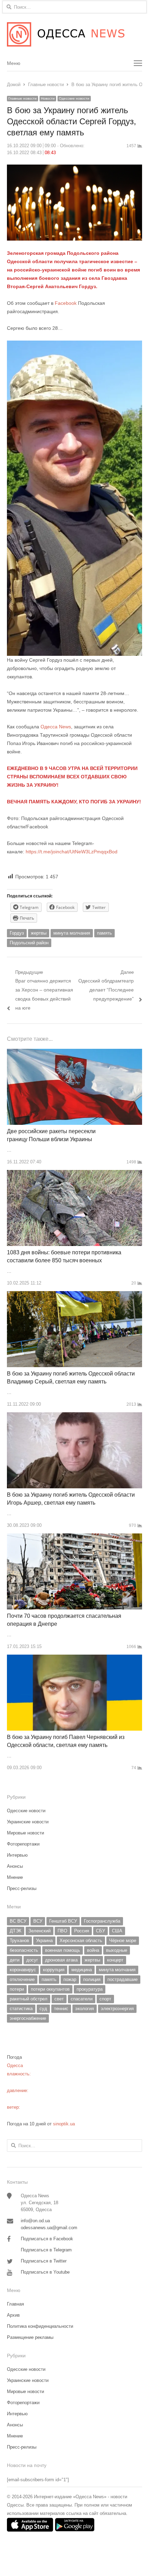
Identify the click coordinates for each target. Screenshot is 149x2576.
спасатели (82, 1999)
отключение (22, 1979)
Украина (44, 1941)
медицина (82, 1970)
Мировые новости (25, 1833)
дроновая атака (61, 1960)
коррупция (54, 1970)
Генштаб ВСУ (63, 1921)
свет (59, 1999)
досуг (32, 1960)
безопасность (24, 1950)
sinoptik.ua (64, 2124)
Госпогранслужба (102, 1921)
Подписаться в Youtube (45, 2272)
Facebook (65, 303)
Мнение (15, 1877)
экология (85, 2009)
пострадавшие (122, 1979)
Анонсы (15, 1866)
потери (17, 1989)
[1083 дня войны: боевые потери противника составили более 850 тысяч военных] (74, 1174)
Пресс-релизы (22, 1888)
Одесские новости (74, 98)
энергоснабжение (28, 2018)
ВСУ (38, 1921)
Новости (48, 98)
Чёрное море (123, 1941)
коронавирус (23, 1970)
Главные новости (23, 98)
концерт (115, 1960)
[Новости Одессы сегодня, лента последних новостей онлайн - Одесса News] (74, 34)
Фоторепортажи (23, 1844)
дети (15, 1960)
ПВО (62, 1931)
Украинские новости (28, 1822)
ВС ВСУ (18, 1921)
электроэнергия (117, 2009)
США (117, 1931)
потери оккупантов (50, 1989)
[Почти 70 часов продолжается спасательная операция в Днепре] (74, 1537)
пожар (70, 1979)
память (104, 933)
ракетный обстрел (29, 1999)
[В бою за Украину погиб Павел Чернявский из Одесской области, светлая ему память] (74, 1659)
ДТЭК (16, 1931)
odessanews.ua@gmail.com (49, 2228)
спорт (105, 1999)
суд (43, 2009)
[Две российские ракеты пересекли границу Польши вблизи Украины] (74, 1053)
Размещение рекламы (30, 2337)
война (93, 1950)
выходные (117, 1950)
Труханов (19, 1941)
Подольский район (29, 943)
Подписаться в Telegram (46, 2250)
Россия (82, 1931)
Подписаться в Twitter (44, 2261)
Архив (13, 2315)
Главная (15, 2304)
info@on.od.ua (35, 2221)
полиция (92, 1979)
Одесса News (56, 727)
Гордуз (17, 933)
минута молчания (72, 933)
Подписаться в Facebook (47, 2239)
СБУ (100, 1931)
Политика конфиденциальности (40, 2326)
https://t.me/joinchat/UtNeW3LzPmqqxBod (71, 852)
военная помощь (63, 1950)
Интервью (17, 1855)
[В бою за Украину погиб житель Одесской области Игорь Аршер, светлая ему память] (74, 1416)
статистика (21, 2009)
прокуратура (90, 1989)
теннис (61, 2009)
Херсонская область (81, 1941)
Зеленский (40, 1931)
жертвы (39, 933)
